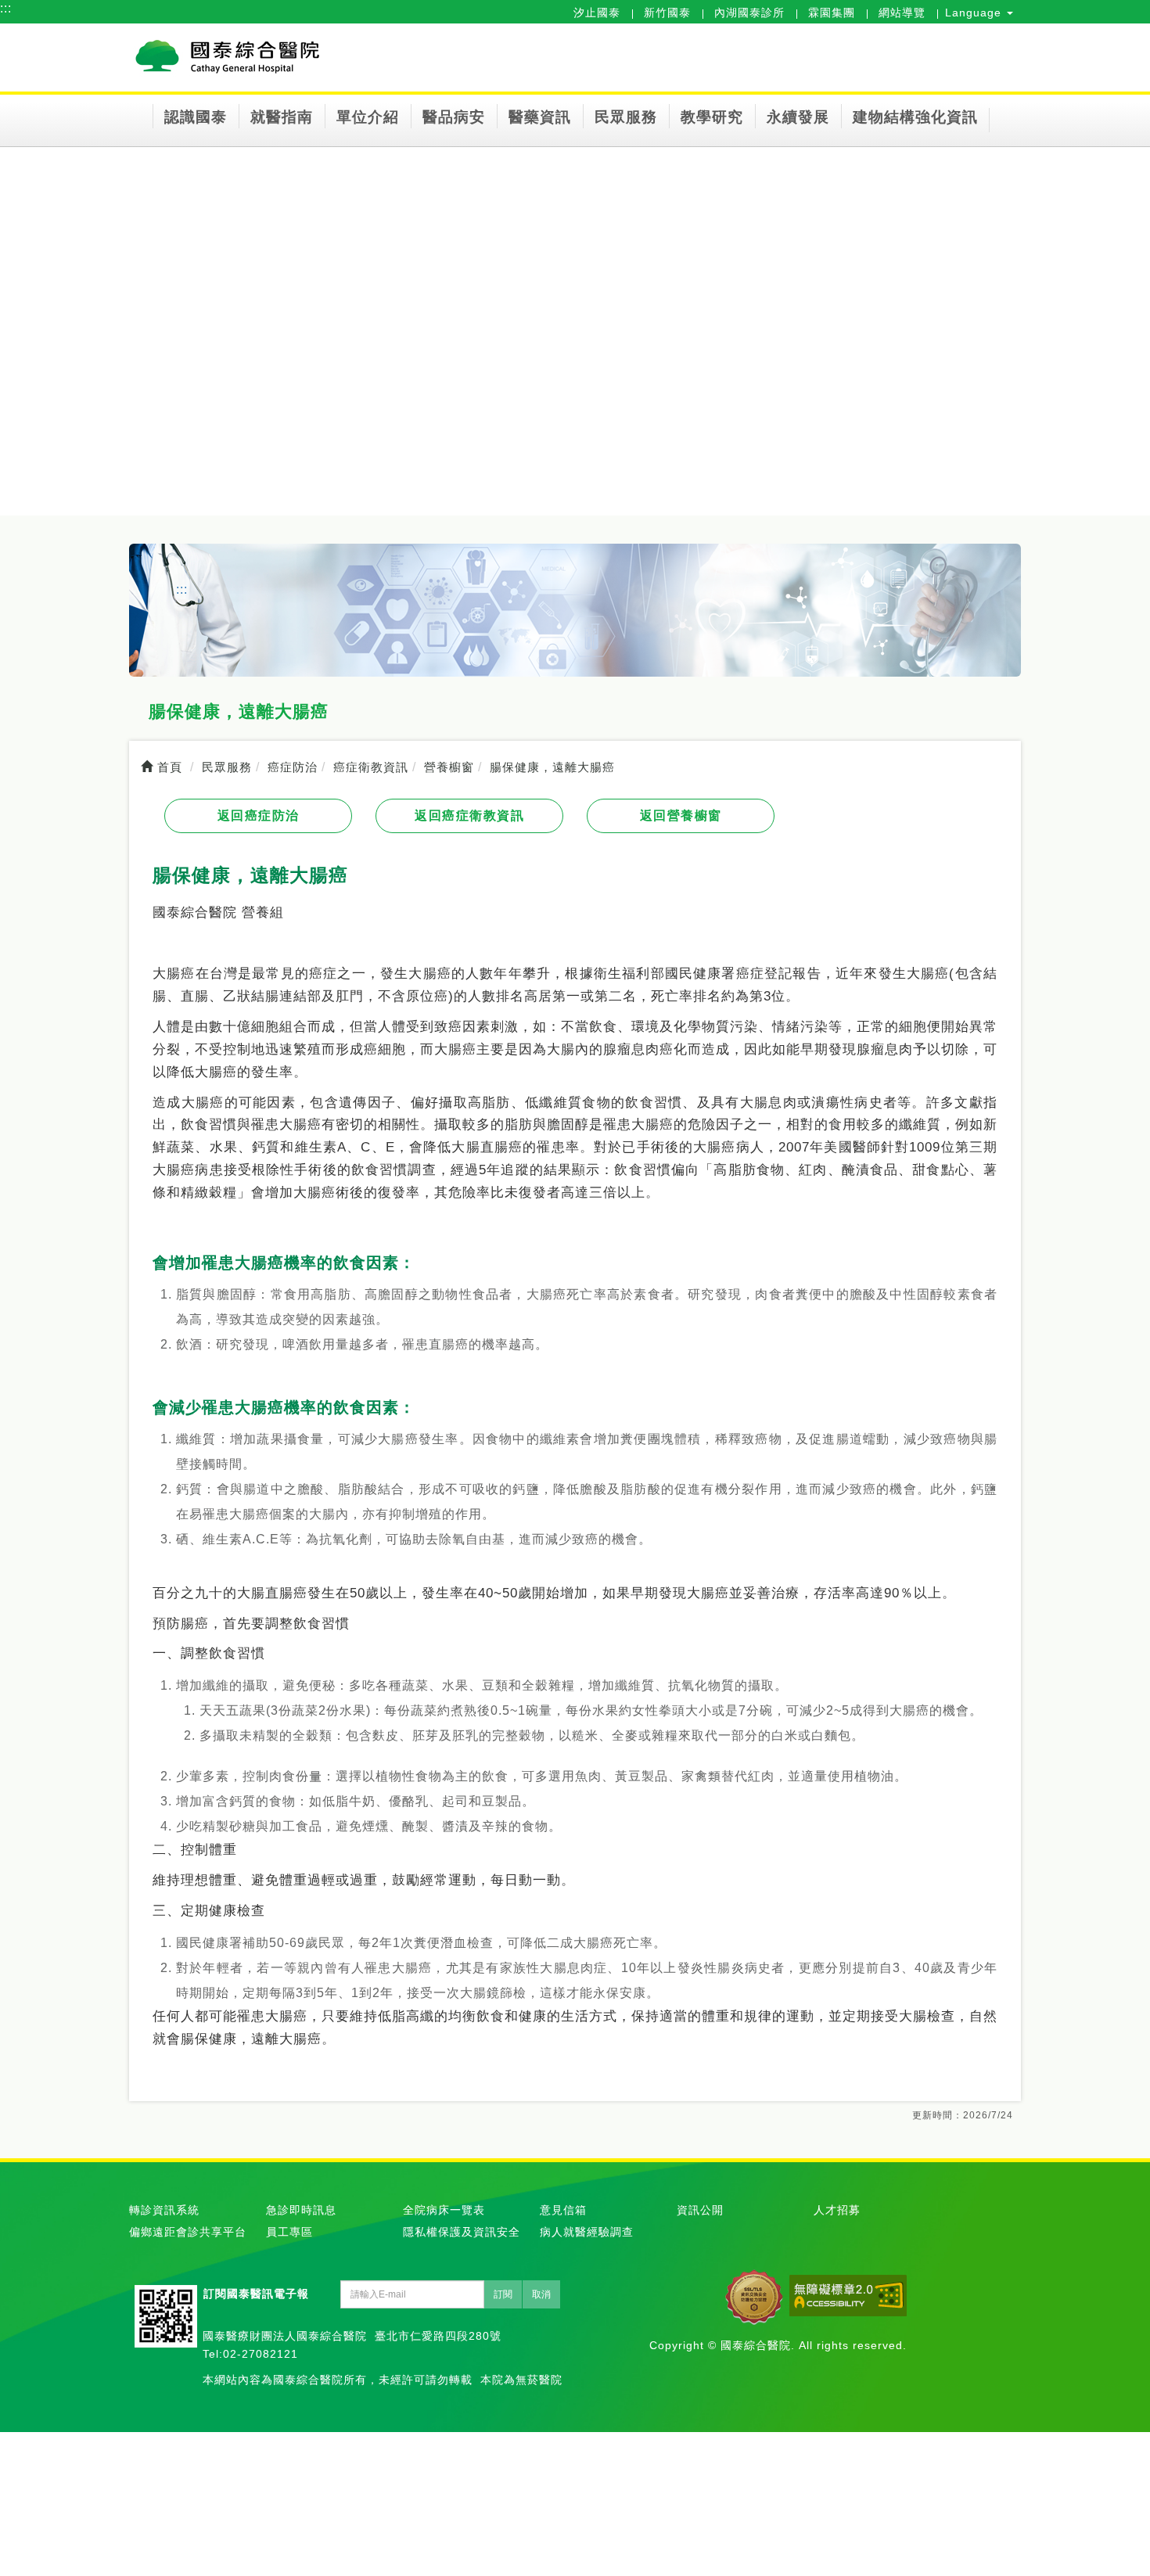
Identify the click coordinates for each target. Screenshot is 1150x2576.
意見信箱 (563, 2210)
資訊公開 (700, 2210)
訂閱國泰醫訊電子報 (256, 2294)
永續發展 (798, 117)
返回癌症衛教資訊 (469, 816)
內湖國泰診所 (749, 13)
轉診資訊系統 (164, 2210)
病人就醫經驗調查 (587, 2232)
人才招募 (837, 2210)
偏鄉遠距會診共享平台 (188, 2232)
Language (975, 13)
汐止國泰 (597, 13)
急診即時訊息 (301, 2210)
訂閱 (503, 2294)
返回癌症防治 (259, 816)
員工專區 (289, 2232)
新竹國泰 (667, 13)
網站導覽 (902, 13)
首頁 (168, 767)
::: (6, 8)
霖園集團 (832, 13)
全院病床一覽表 (444, 2210)
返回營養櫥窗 (681, 816)
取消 (541, 2294)
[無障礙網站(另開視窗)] (848, 2296)
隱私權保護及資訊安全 (462, 2232)
